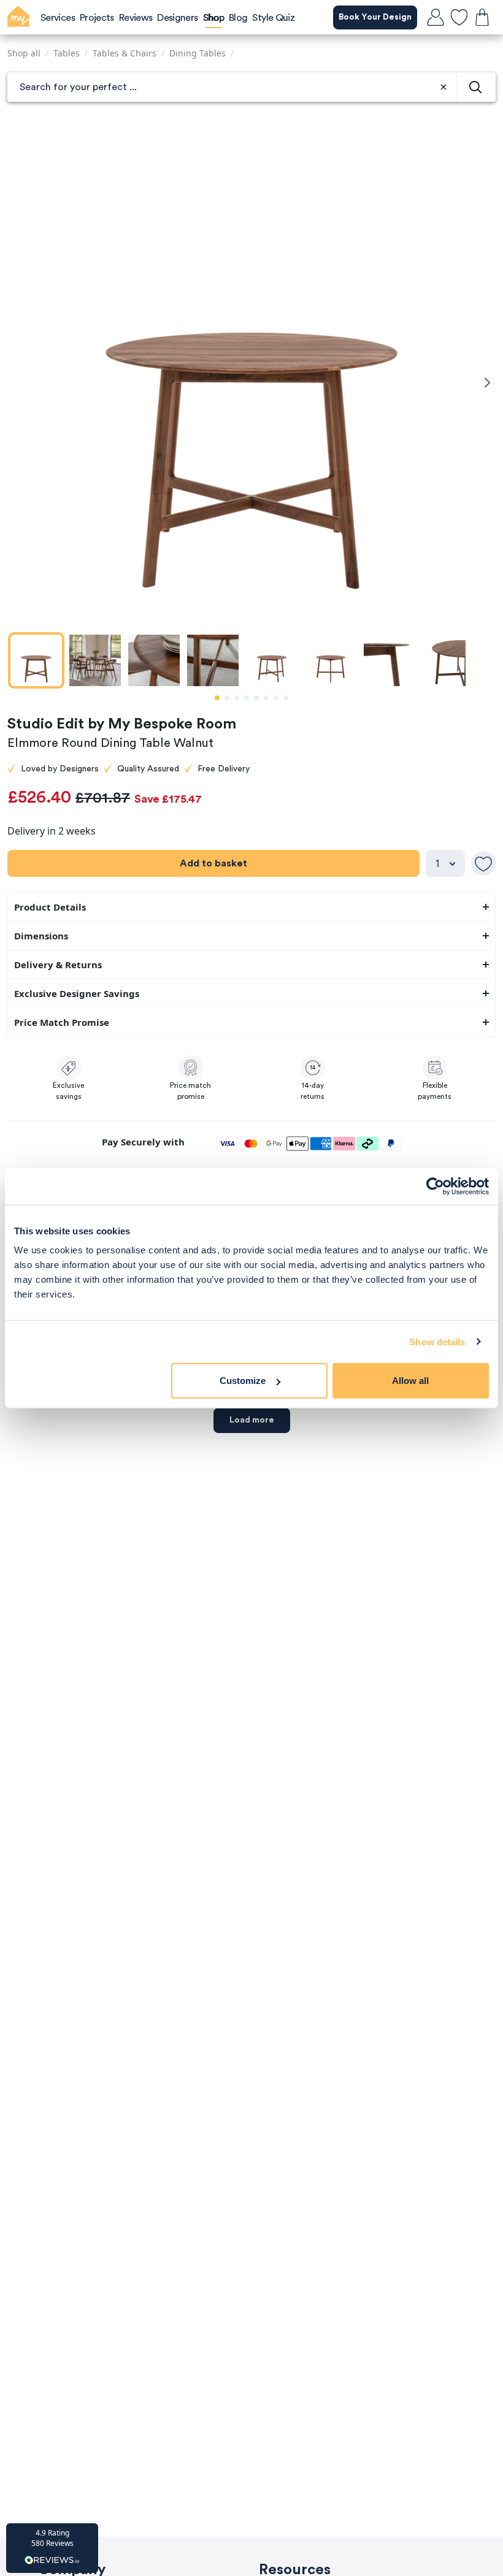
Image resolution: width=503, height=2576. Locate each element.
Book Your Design (375, 17)
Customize (243, 1381)
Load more (252, 1420)
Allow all (410, 1381)
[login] (436, 17)
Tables (67, 53)
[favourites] (459, 17)
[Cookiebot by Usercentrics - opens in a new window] (435, 1186)
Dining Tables (198, 53)
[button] (52, 2548)
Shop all (24, 53)
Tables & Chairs (125, 53)
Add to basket (213, 863)
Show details (437, 1341)
